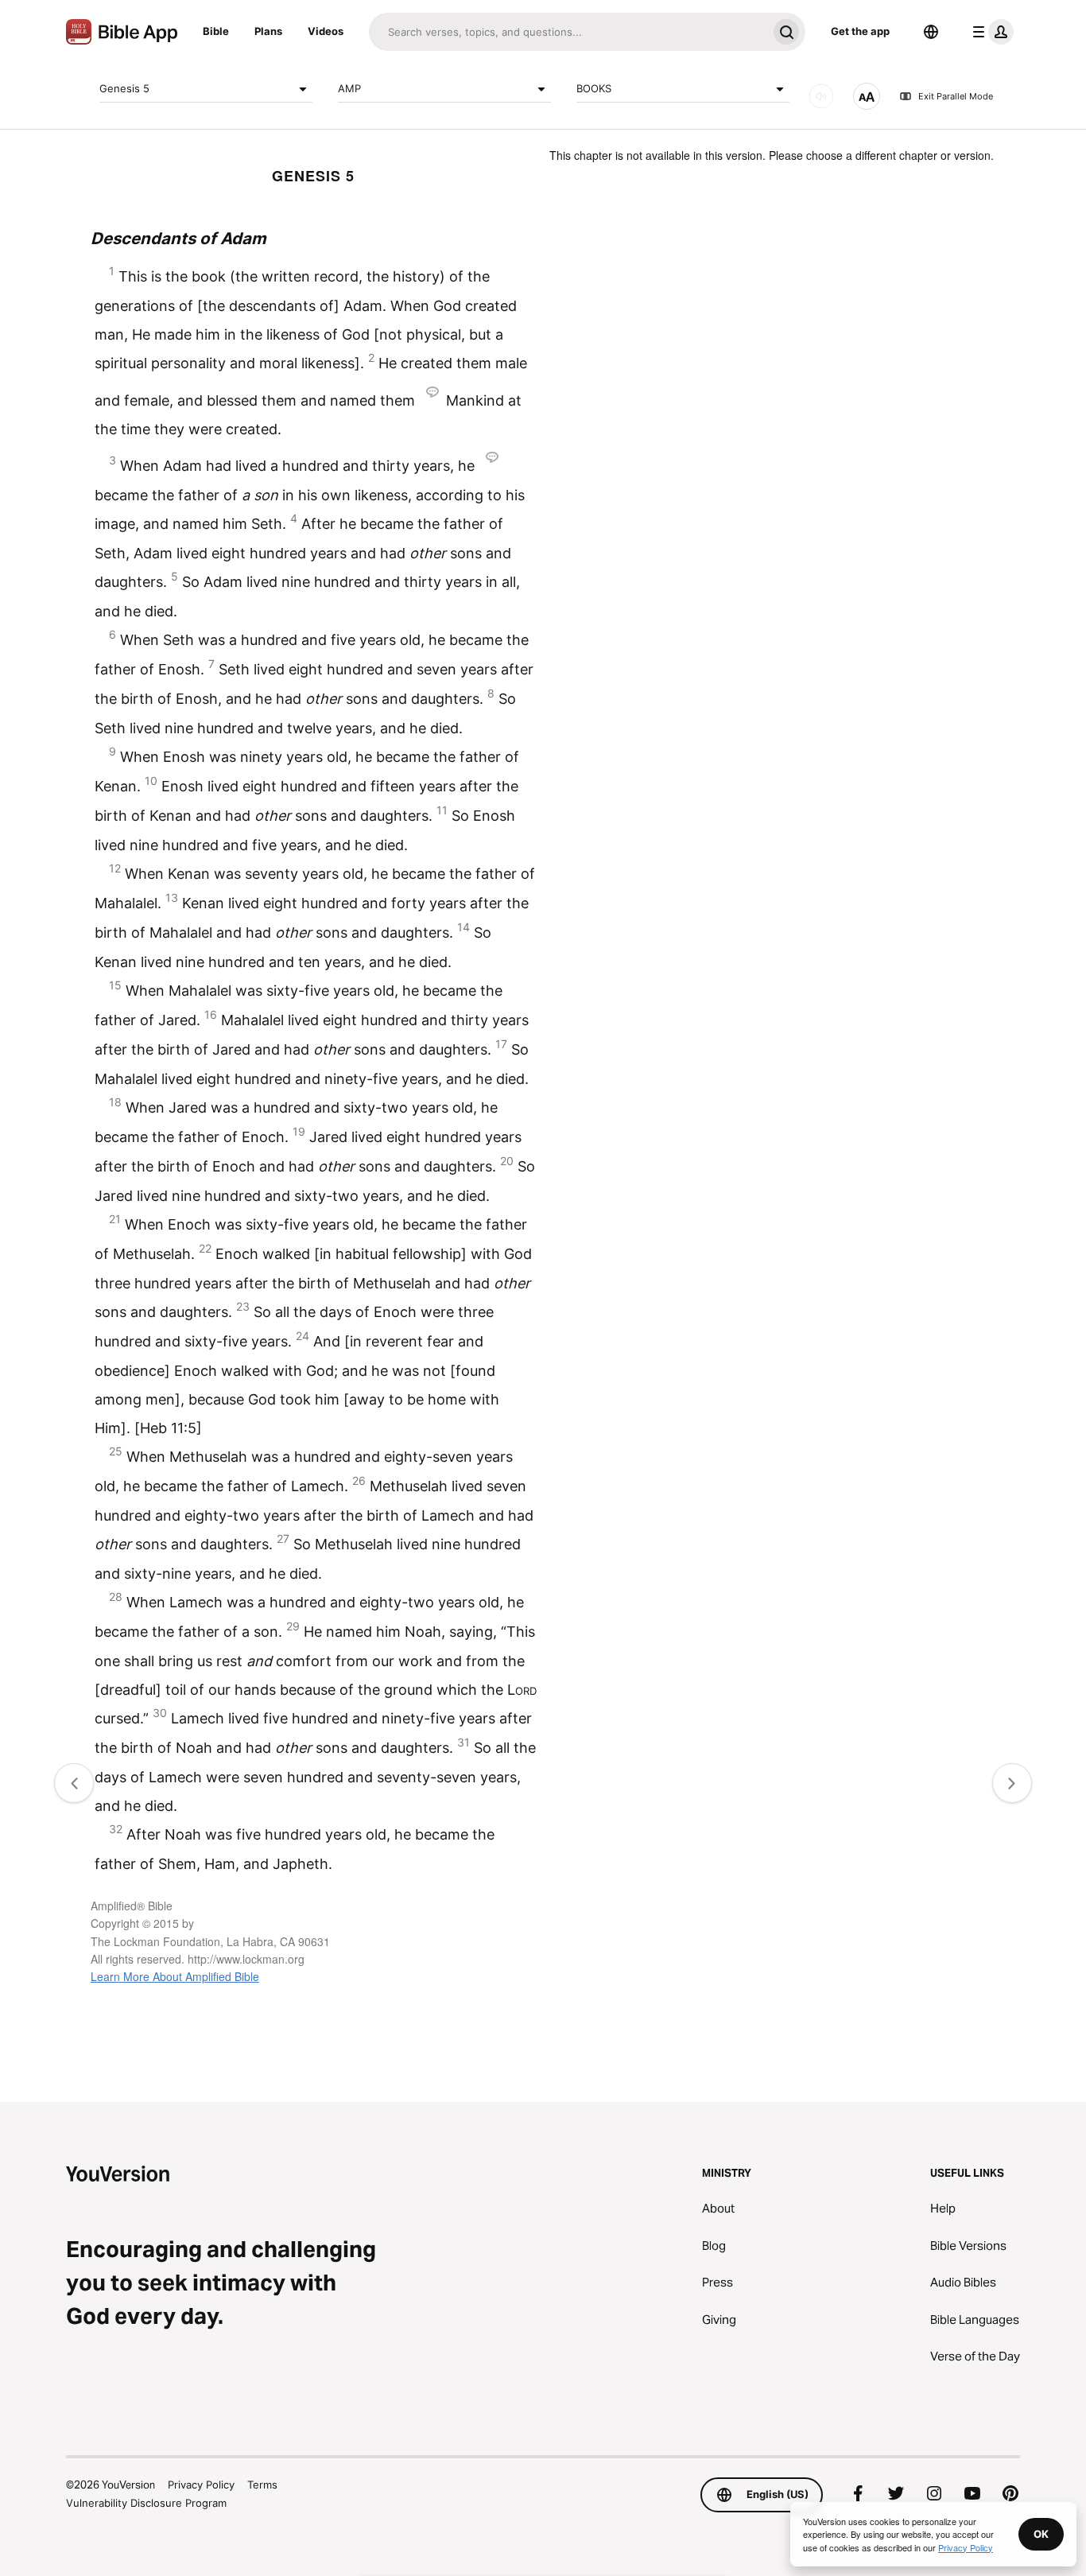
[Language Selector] (931, 32)
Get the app (860, 31)
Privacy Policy (201, 2485)
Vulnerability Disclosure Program (146, 2503)
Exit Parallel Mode (956, 96)
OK (1041, 2534)
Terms (262, 2485)
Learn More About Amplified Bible (175, 1976)
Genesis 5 (124, 88)
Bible (216, 31)
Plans (268, 31)
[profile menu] (990, 32)
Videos (326, 31)
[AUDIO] (821, 96)
